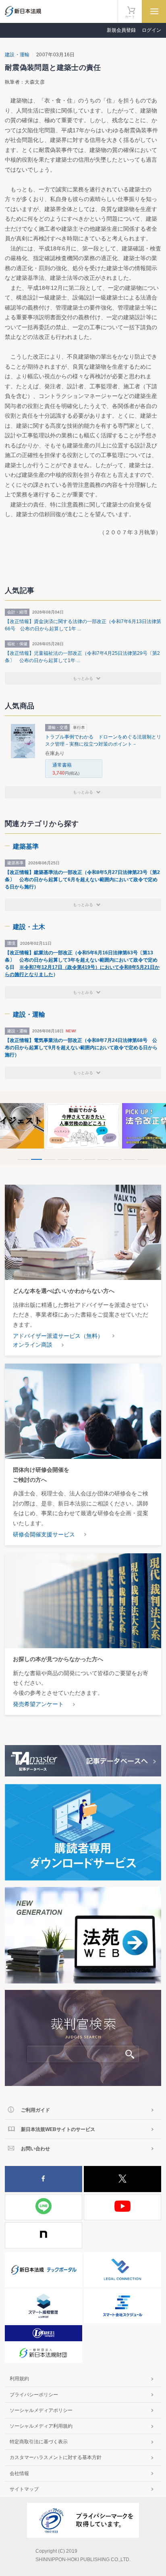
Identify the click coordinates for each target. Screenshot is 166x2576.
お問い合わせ (35, 2149)
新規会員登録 (121, 30)
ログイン (151, 30)
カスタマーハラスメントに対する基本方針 (56, 2457)
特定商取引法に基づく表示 (39, 2442)
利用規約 (19, 2379)
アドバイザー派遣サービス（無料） (58, 1336)
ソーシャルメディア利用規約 (41, 2426)
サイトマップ (24, 2489)
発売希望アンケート (38, 1704)
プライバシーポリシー (34, 2395)
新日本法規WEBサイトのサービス (58, 2129)
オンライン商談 (33, 1345)
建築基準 (26, 846)
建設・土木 (29, 927)
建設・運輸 (17, 55)
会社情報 (19, 2473)
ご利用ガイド (35, 2110)
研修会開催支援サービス (44, 1534)
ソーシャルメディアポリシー (41, 2410)
